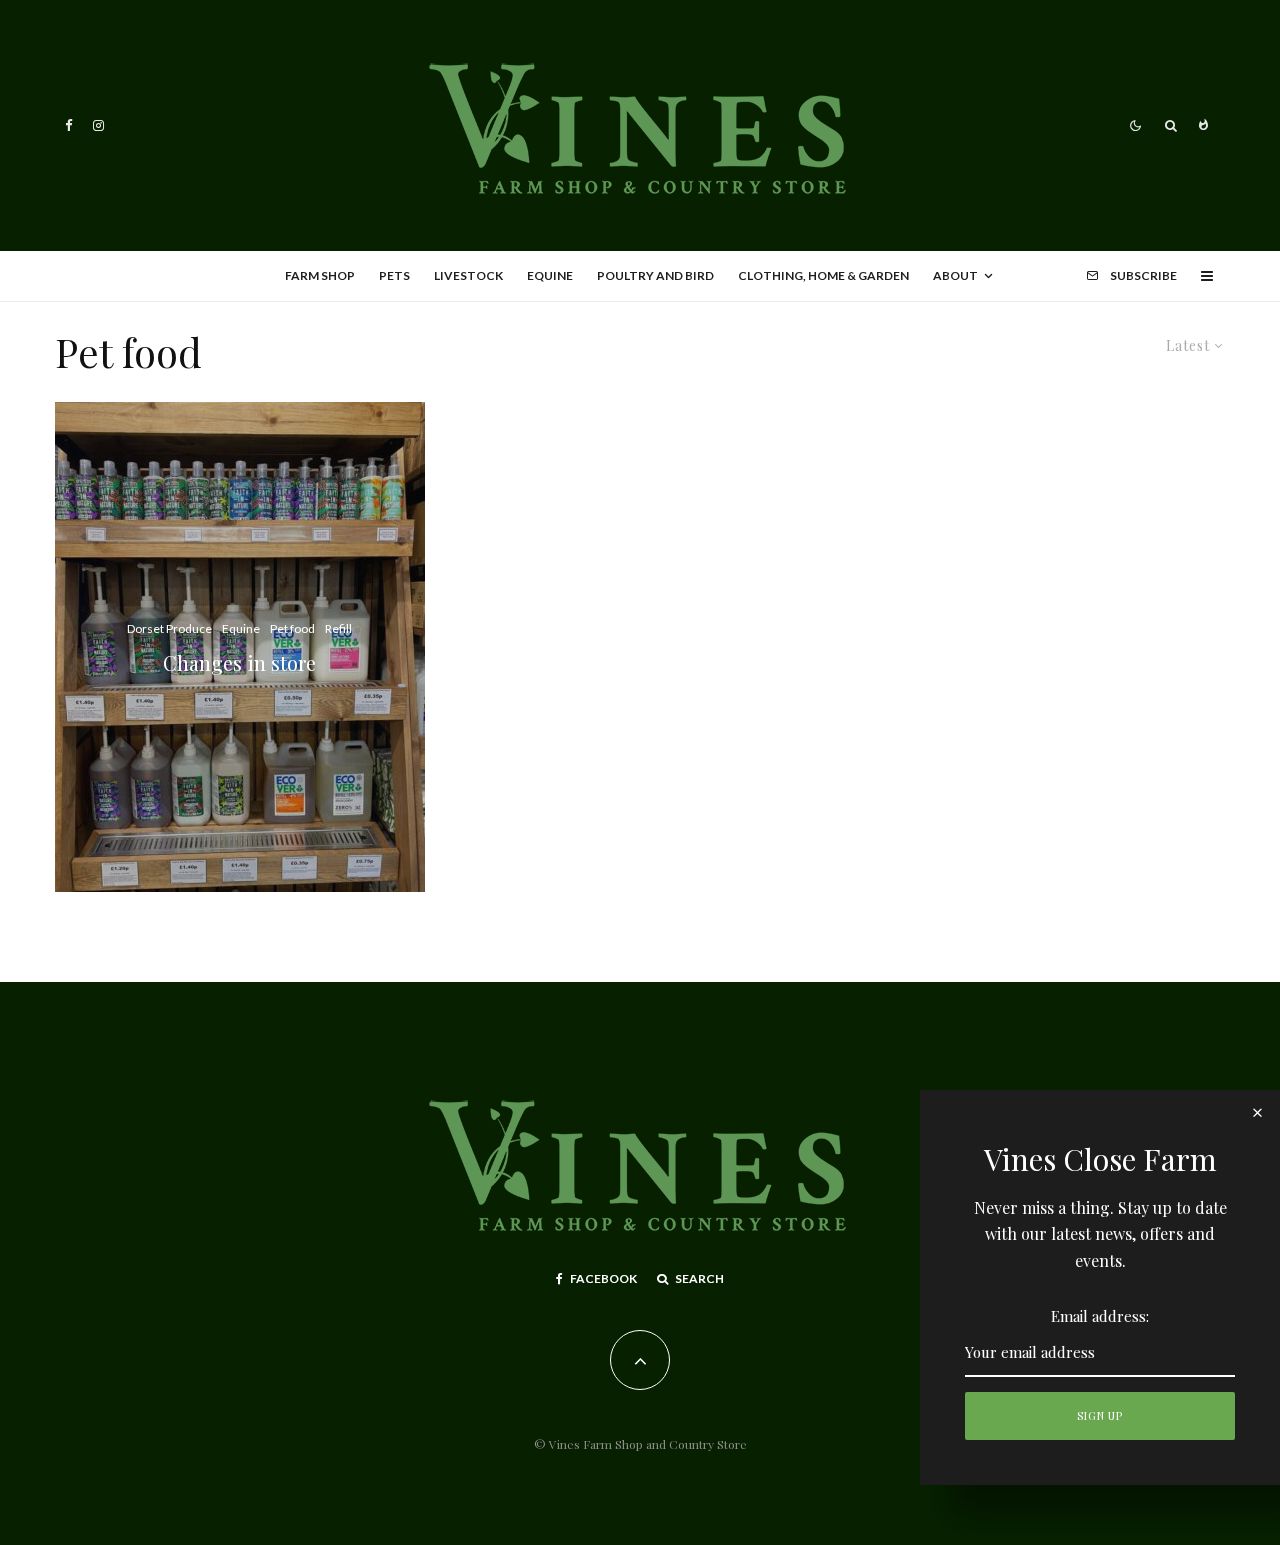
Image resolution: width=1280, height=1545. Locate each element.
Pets (394, 275)
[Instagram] (98, 125)
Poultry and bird (655, 275)
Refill (338, 628)
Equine (550, 275)
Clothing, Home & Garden (823, 275)
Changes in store (239, 663)
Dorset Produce (169, 628)
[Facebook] (69, 125)
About (955, 275)
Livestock (468, 275)
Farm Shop (320, 275)
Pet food (292, 628)
